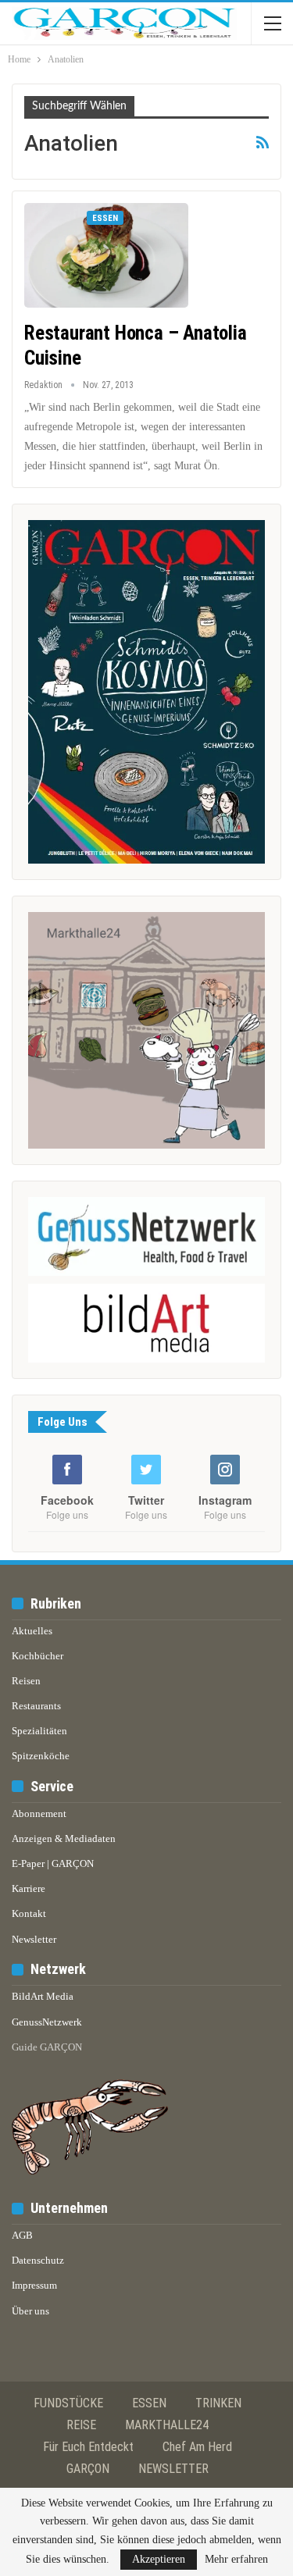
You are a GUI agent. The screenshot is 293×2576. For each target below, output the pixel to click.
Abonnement (39, 1814)
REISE (81, 2425)
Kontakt (29, 1913)
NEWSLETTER (173, 2469)
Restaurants (36, 1706)
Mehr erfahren (236, 2560)
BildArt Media (43, 1996)
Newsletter (34, 1939)
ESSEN (149, 2403)
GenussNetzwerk (47, 2022)
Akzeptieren (159, 2559)
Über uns (30, 2311)
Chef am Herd (197, 2447)
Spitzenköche (41, 1756)
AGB (22, 2235)
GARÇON (88, 2469)
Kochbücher (38, 1656)
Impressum (34, 2285)
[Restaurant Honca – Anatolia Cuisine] (106, 255)
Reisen (26, 1681)
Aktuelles (32, 1631)
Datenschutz (38, 2260)
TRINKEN (218, 2403)
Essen (105, 218)
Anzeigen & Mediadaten (64, 1838)
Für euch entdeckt (88, 2447)
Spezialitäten (39, 1731)
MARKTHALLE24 (167, 2425)
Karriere (29, 1888)
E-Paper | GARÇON (53, 1863)
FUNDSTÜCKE (68, 2403)
